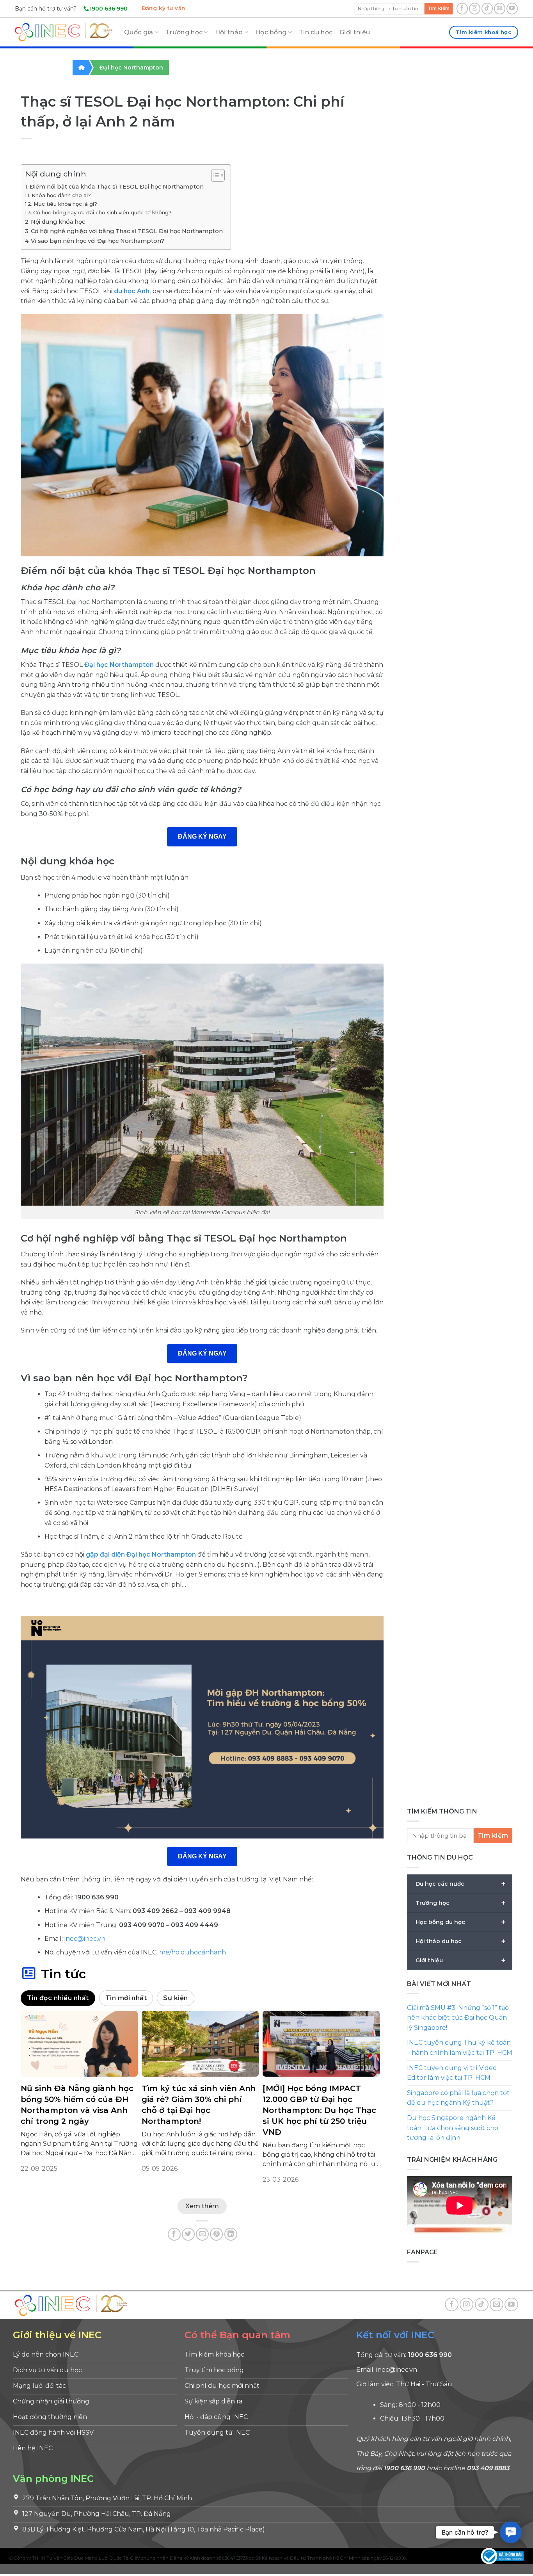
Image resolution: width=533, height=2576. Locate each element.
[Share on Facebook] (174, 2234)
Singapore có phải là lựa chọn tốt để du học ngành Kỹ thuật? (458, 2098)
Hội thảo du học (461, 1941)
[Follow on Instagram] (475, 8)
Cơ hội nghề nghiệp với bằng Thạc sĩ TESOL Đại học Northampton (127, 231)
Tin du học (316, 32)
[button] (511, 2532)
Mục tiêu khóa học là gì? (65, 204)
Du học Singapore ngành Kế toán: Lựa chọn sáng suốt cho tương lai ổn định (453, 2128)
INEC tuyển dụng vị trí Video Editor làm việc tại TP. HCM (452, 2073)
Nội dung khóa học (58, 222)
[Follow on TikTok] (487, 8)
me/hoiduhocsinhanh (193, 1952)
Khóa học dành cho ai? (61, 195)
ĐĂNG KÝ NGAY (202, 836)
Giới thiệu (355, 32)
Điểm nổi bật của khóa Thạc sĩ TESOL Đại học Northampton (117, 187)
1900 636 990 (108, 9)
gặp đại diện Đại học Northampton (141, 1554)
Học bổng (271, 32)
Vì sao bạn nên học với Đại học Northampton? (98, 241)
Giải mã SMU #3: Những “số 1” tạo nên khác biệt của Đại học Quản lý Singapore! (458, 2018)
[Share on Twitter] (188, 2234)
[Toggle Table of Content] (214, 175)
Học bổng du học (461, 1922)
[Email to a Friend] (202, 2234)
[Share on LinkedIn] (231, 2234)
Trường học (184, 32)
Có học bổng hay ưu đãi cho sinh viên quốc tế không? (102, 212)
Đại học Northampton (131, 68)
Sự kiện (175, 1998)
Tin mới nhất (126, 1998)
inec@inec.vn (85, 1939)
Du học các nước (461, 1884)
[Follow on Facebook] (462, 8)
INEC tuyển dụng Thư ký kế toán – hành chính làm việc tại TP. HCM (460, 2048)
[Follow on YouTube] (512, 8)
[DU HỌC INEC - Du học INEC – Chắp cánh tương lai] (64, 32)
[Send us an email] (500, 8)
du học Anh (132, 291)
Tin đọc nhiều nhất (58, 1998)
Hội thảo (229, 32)
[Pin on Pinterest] (216, 2234)
